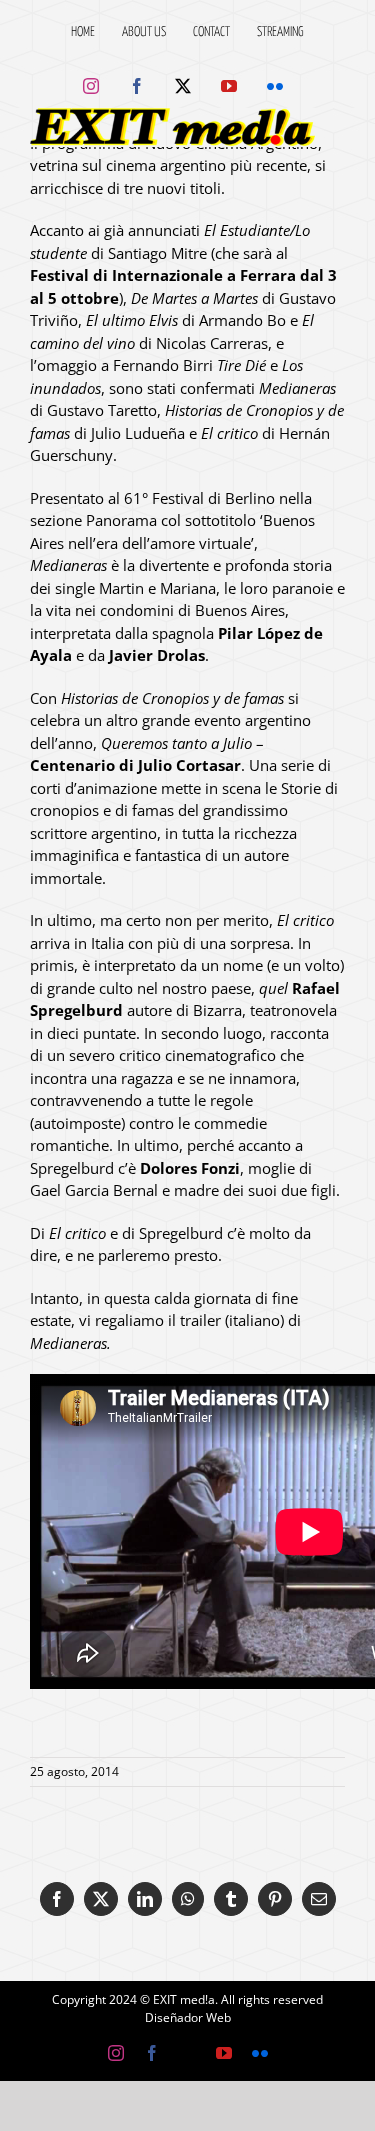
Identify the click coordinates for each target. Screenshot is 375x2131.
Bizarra (217, 1010)
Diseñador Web (188, 2017)
